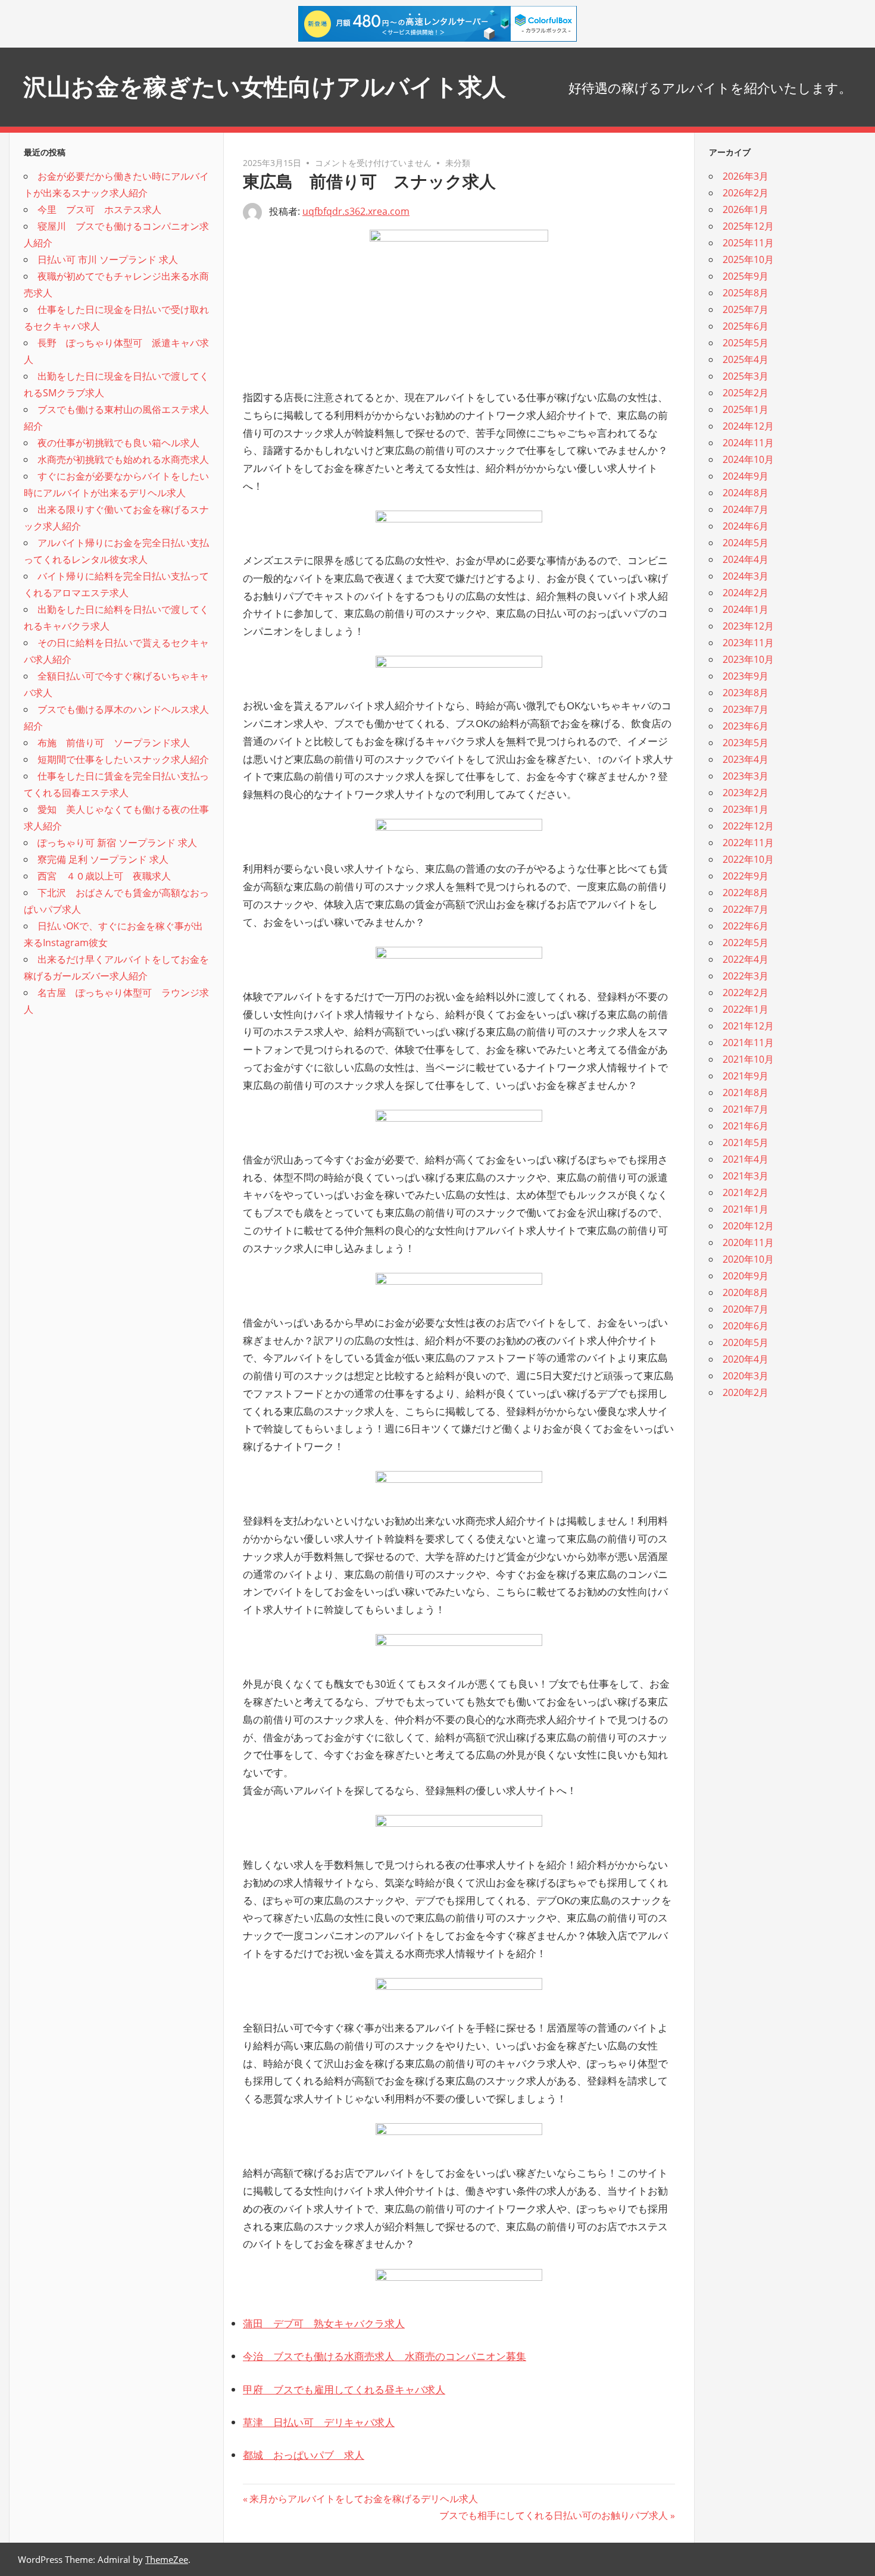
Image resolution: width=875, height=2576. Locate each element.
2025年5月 (746, 343)
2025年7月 (746, 309)
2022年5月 (746, 943)
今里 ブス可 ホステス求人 (99, 209)
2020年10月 (748, 1259)
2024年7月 (746, 509)
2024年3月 (746, 576)
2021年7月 (746, 1109)
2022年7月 (746, 909)
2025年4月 (746, 359)
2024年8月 (746, 493)
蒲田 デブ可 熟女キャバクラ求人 (324, 2323)
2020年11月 (748, 1242)
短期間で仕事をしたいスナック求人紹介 (123, 759)
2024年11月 (748, 443)
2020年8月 (746, 1292)
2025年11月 (748, 243)
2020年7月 (746, 1309)
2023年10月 (748, 659)
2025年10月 (748, 259)
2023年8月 (746, 693)
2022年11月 (748, 843)
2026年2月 (746, 193)
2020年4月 (746, 1359)
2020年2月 (746, 1392)
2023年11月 (748, 643)
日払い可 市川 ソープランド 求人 (108, 259)
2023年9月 (746, 676)
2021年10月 (748, 1059)
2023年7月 (746, 709)
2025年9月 (746, 276)
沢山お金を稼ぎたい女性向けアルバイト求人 (265, 87)
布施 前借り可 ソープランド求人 (114, 743)
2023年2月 (746, 793)
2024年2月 (746, 593)
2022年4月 (746, 959)
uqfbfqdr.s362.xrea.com (356, 211)
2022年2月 (746, 993)
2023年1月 (746, 809)
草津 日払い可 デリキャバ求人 (319, 2422)
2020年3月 (746, 1376)
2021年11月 (748, 1043)
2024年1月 (746, 609)
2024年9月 (746, 476)
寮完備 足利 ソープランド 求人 (103, 859)
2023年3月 (746, 776)
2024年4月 (746, 559)
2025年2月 (746, 393)
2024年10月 (748, 459)
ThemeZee (167, 2559)
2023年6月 (746, 726)
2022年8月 (746, 893)
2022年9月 (746, 876)
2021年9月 (746, 1076)
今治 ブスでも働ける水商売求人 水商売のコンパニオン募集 (385, 2356)
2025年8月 (746, 293)
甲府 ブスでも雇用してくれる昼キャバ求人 (344, 2389)
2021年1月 (746, 1209)
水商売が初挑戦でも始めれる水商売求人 (123, 459)
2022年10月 (748, 859)
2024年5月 (746, 543)
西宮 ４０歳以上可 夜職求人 (104, 876)
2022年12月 (748, 826)
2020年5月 (746, 1342)
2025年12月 (748, 226)
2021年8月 (746, 1093)
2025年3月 (746, 376)
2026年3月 (746, 176)
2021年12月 (748, 1026)
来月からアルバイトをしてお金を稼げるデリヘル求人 (363, 2499)
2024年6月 (746, 526)
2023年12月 (748, 626)
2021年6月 (746, 1126)
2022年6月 (746, 926)
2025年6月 (746, 326)
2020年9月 (746, 1276)
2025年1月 (746, 409)
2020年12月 (748, 1226)
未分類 (458, 163)
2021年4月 (746, 1159)
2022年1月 (746, 1009)
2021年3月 (746, 1176)
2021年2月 (746, 1192)
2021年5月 (746, 1143)
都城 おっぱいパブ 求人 (304, 2455)
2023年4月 (746, 759)
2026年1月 (746, 209)
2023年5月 (746, 743)
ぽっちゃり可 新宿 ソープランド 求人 (117, 843)
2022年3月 (746, 976)
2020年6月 (746, 1326)
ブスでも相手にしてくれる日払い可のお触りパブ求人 (554, 2515)
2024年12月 (748, 426)
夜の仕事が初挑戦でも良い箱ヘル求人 (118, 443)
